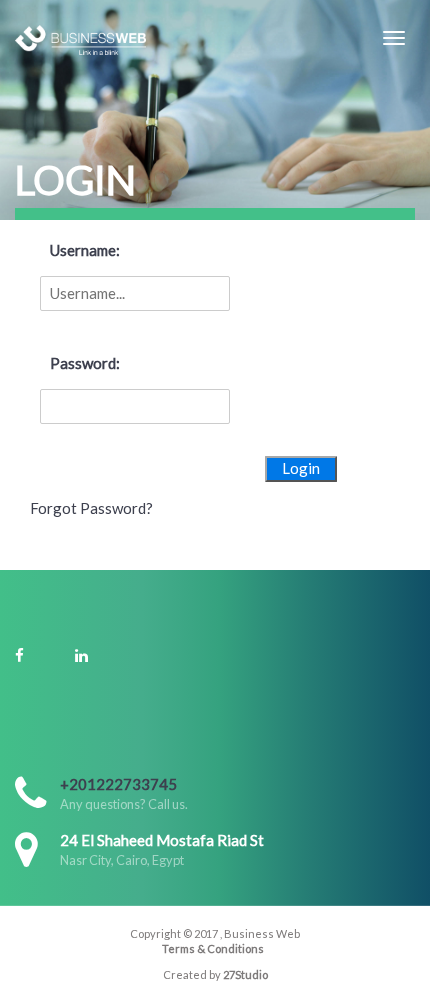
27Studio (245, 974)
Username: (85, 250)
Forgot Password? (91, 508)
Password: (85, 363)
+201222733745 (118, 784)
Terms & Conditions (213, 948)
